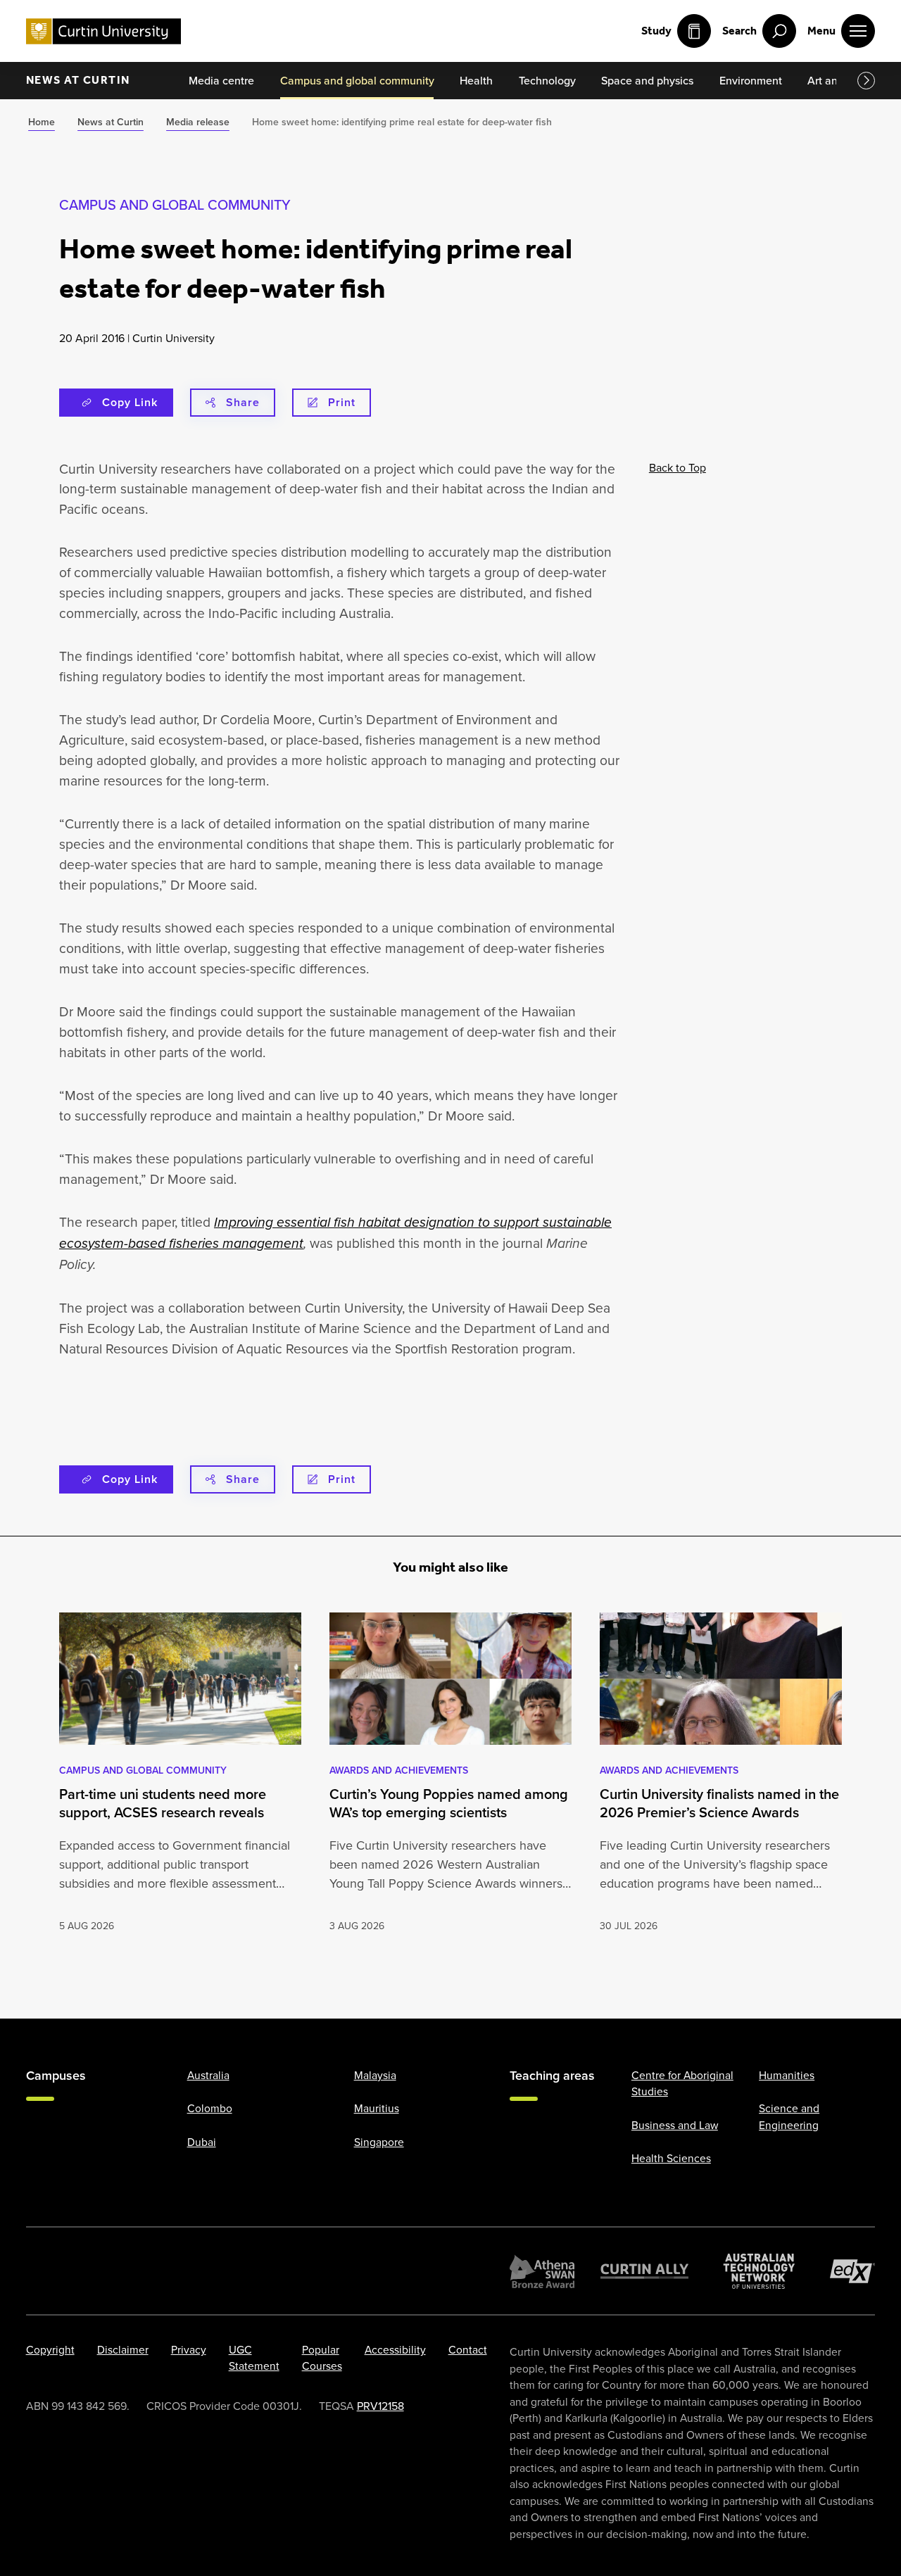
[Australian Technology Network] (759, 2271)
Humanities (787, 2074)
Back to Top (678, 467)
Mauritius (377, 2108)
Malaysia (375, 2074)
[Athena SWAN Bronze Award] (542, 2271)
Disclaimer (123, 2349)
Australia (208, 2074)
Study (656, 31)
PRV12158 (380, 2406)
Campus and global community (175, 204)
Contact (468, 2349)
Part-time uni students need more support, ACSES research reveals (163, 1803)
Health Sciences (671, 2158)
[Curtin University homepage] (103, 31)
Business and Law (675, 2124)
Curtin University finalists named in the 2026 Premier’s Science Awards (719, 1803)
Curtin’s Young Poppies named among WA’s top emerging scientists (449, 1803)
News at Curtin (78, 80)
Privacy (189, 2349)
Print (342, 402)
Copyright (50, 2349)
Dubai (202, 2141)
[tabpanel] (180, 1773)
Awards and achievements (399, 1770)
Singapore (379, 2141)
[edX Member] (853, 2271)
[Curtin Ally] (645, 2271)
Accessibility (395, 2349)
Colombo (210, 2108)
